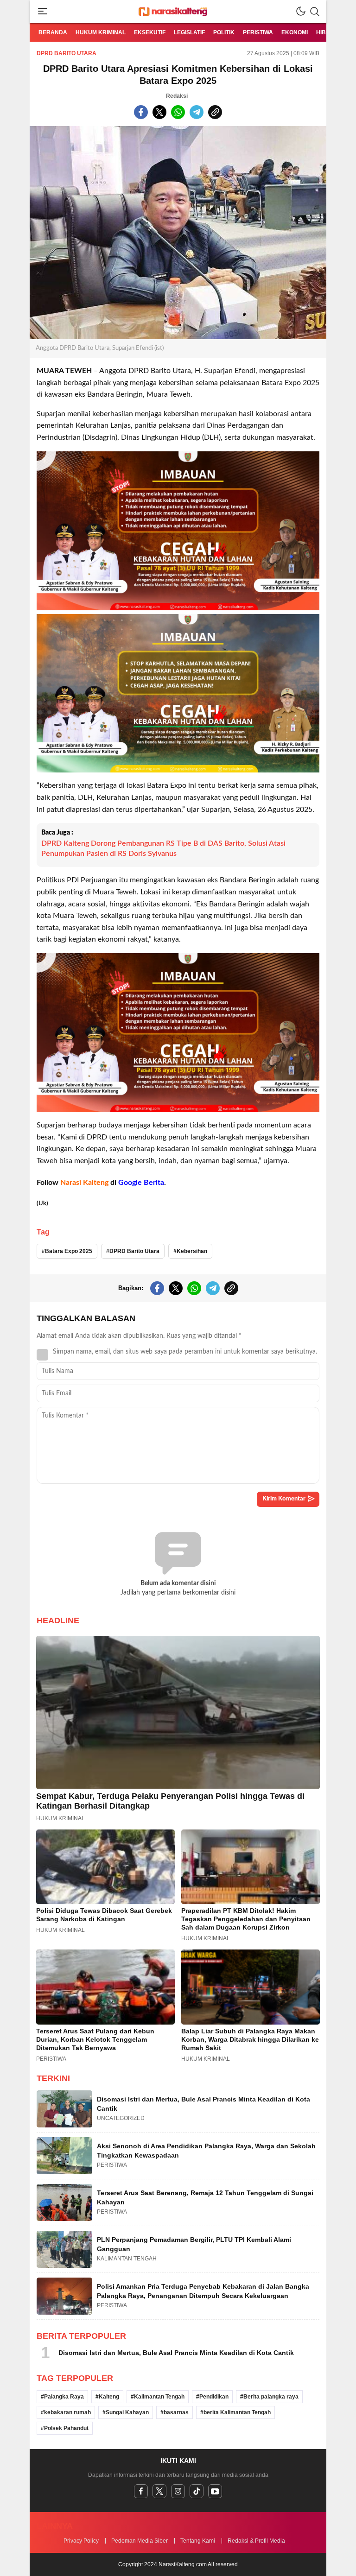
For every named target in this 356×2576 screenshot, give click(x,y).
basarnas (176, 2412)
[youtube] (215, 2491)
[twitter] (159, 2491)
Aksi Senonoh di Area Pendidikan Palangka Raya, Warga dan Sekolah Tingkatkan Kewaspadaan (206, 2151)
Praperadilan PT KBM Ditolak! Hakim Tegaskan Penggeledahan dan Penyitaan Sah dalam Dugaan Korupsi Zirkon (246, 1919)
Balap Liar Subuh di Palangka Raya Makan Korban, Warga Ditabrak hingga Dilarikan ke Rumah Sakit (250, 2039)
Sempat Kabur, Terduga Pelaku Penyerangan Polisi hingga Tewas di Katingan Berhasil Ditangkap (170, 1801)
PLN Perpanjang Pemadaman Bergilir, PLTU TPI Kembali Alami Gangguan (194, 2244)
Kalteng (109, 2397)
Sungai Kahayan (127, 2412)
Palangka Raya (64, 2397)
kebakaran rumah (67, 2412)
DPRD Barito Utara (67, 53)
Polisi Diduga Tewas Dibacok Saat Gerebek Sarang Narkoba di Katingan (104, 1915)
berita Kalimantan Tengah (237, 2412)
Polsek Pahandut (66, 2428)
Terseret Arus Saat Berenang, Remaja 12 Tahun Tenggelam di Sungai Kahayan (205, 2197)
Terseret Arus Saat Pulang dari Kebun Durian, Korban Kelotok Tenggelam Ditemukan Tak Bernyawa (95, 2039)
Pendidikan (214, 2397)
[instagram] (178, 2491)
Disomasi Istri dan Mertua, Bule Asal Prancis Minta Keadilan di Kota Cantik (203, 2104)
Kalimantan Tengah (159, 2397)
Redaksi (177, 96)
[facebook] (141, 2491)
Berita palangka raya (271, 2397)
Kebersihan (192, 1251)
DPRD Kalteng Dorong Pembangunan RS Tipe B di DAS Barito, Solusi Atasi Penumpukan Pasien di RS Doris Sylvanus (163, 848)
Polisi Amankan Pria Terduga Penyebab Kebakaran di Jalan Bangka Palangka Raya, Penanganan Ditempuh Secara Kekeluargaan (203, 2291)
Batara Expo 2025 (69, 1251)
